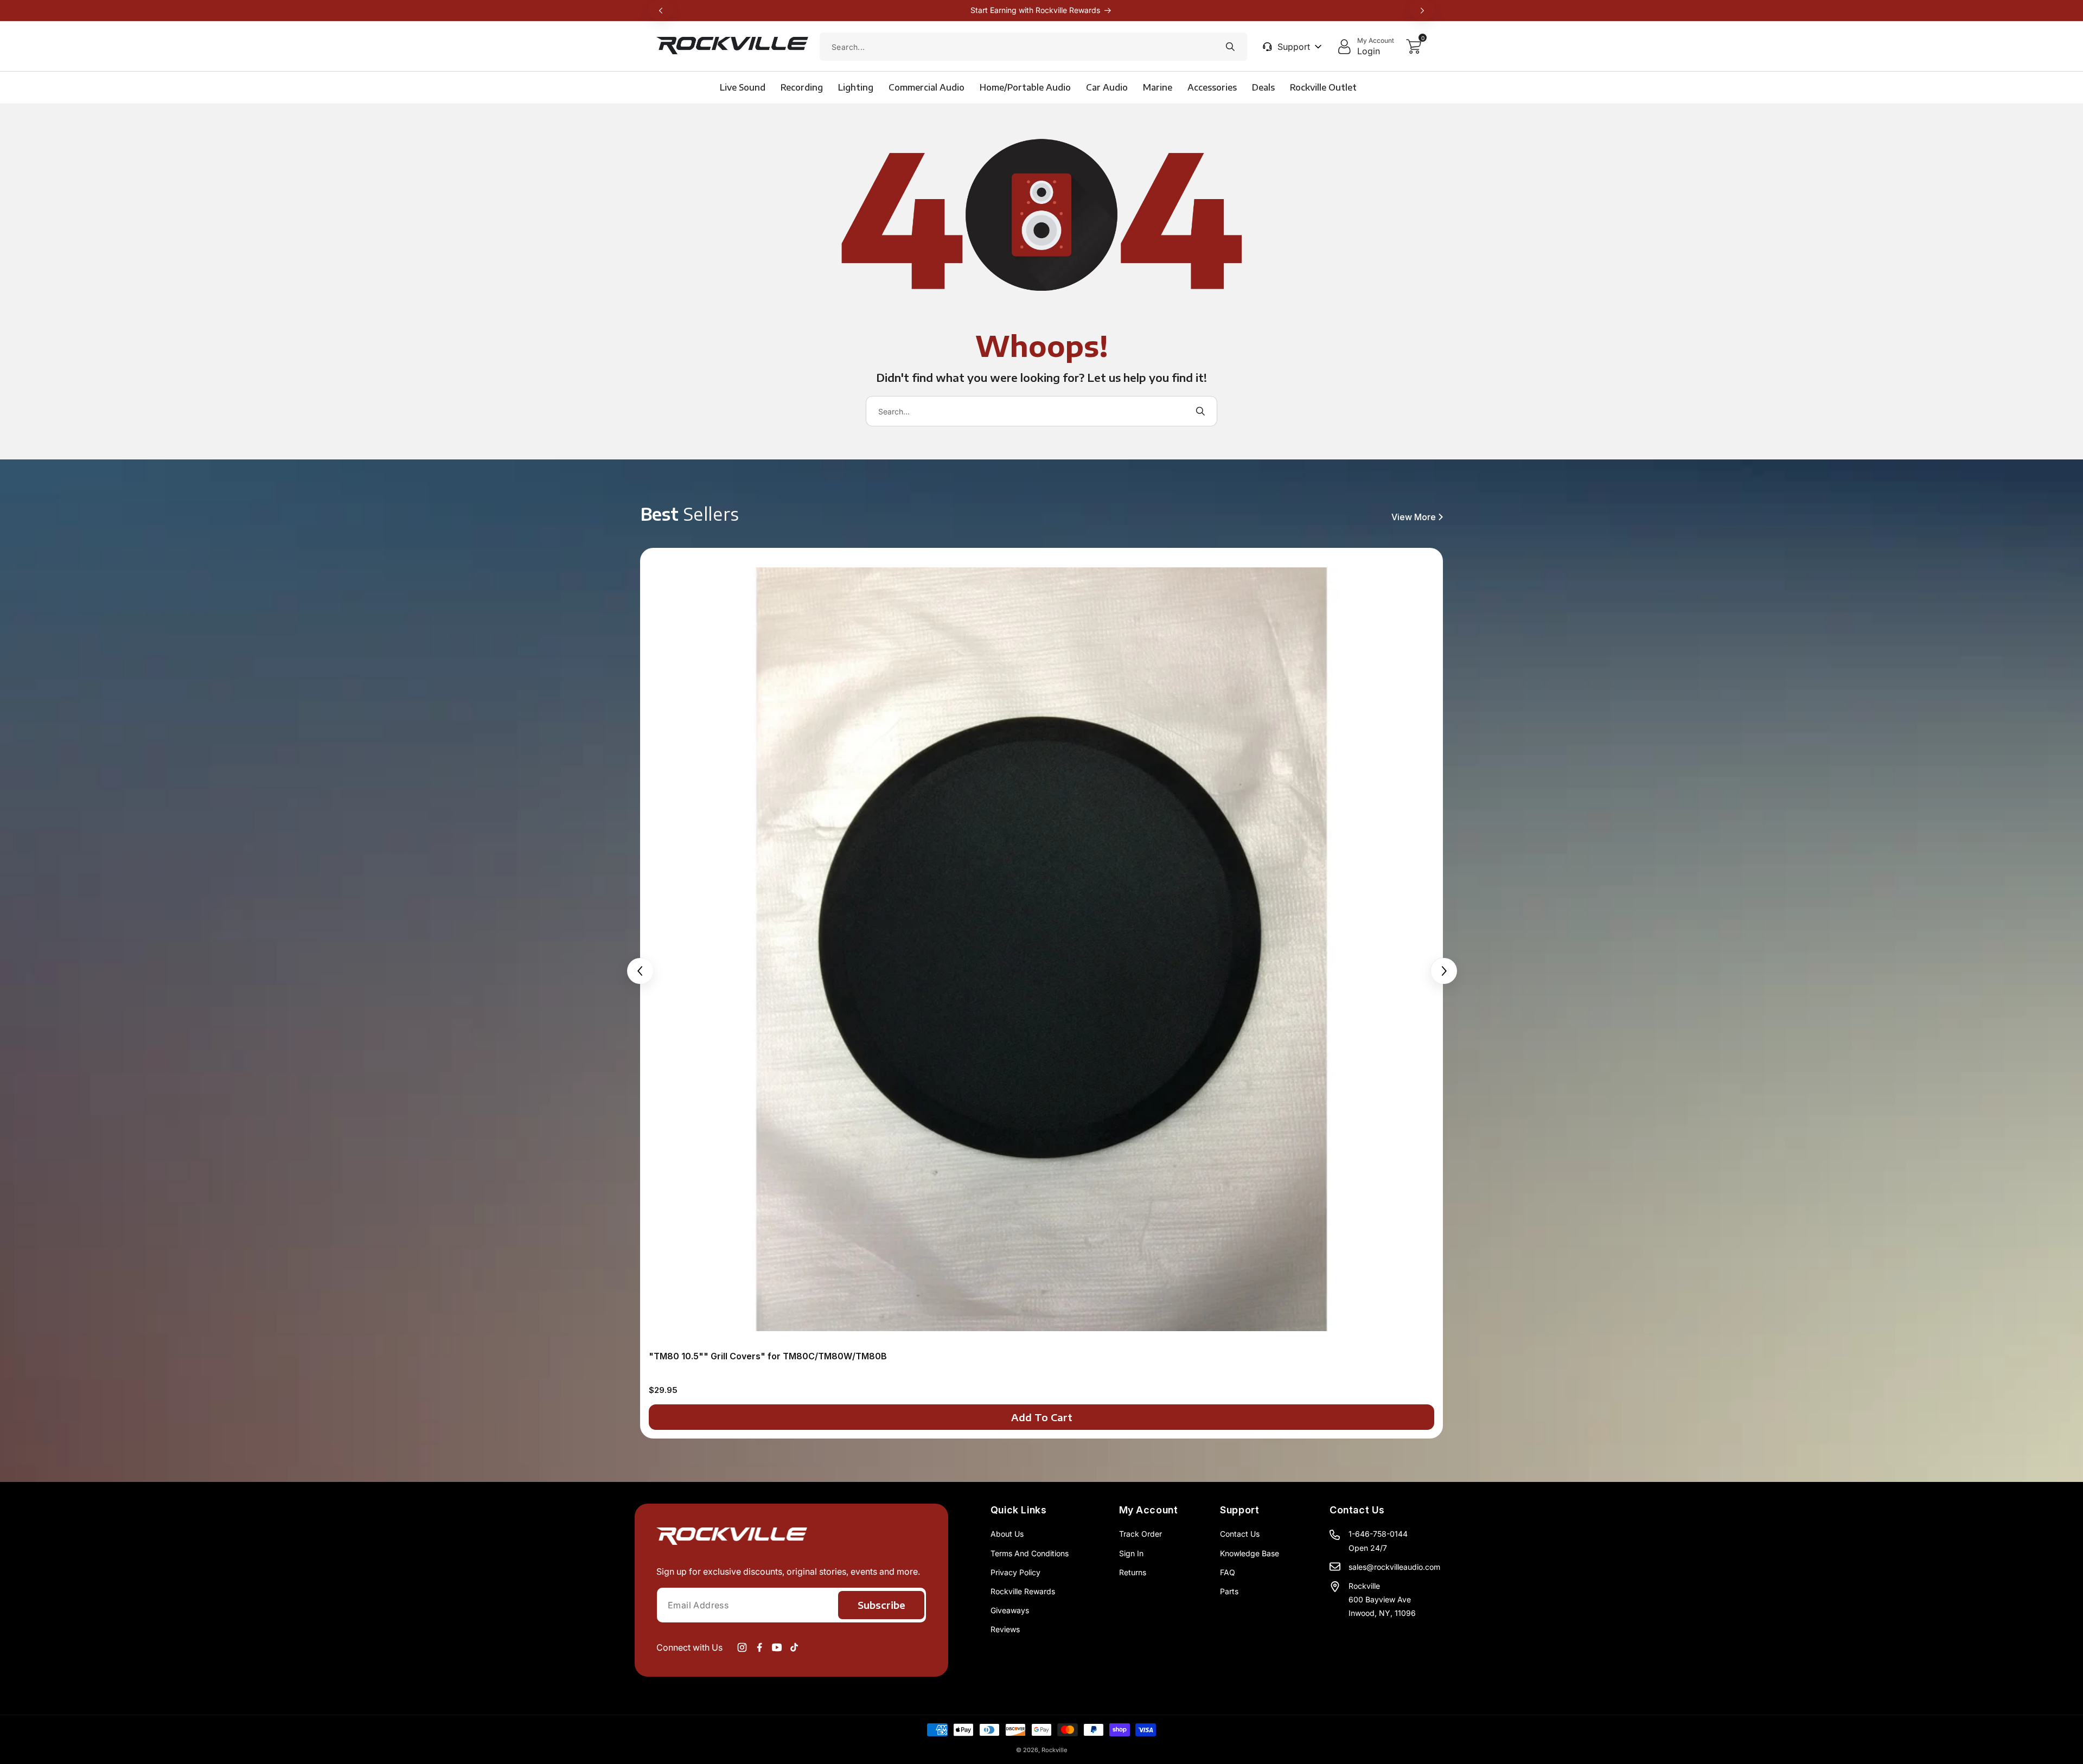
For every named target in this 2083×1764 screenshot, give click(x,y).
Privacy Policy (1015, 1572)
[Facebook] (759, 1647)
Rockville (1054, 1750)
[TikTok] (794, 1647)
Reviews (1005, 1629)
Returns (1133, 1572)
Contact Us (1240, 1534)
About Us (1007, 1534)
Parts (1229, 1591)
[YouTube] (777, 1647)
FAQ (1228, 1572)
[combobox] (1033, 47)
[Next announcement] (1422, 10)
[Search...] (1230, 47)
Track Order (1140, 1534)
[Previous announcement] (661, 10)
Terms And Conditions (1030, 1553)
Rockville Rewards (1023, 1591)
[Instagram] (742, 1647)
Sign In (1131, 1553)
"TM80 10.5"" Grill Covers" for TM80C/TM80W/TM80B (768, 1356)
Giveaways (1010, 1610)
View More (1414, 517)
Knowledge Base (1250, 1553)
